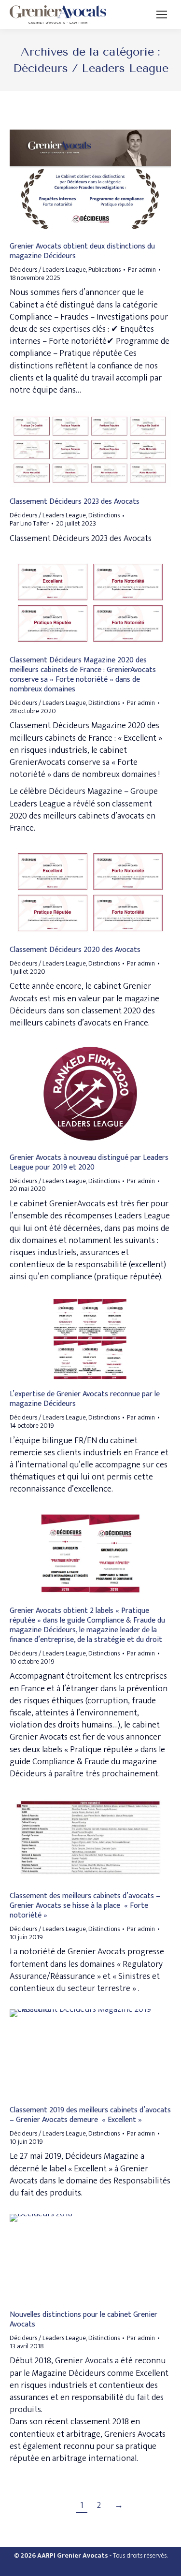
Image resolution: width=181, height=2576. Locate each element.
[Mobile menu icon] (162, 15)
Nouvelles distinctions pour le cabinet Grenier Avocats (84, 2320)
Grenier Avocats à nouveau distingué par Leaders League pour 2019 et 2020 (89, 1163)
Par (142, 270)
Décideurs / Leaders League (48, 270)
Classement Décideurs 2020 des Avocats (75, 950)
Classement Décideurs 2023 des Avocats (75, 502)
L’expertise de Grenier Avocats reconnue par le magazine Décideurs (85, 1399)
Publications (104, 270)
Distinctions (104, 515)
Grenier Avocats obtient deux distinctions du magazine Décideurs (82, 251)
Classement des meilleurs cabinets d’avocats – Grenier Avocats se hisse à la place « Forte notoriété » (85, 1906)
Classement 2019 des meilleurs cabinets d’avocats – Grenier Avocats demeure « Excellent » (90, 2115)
